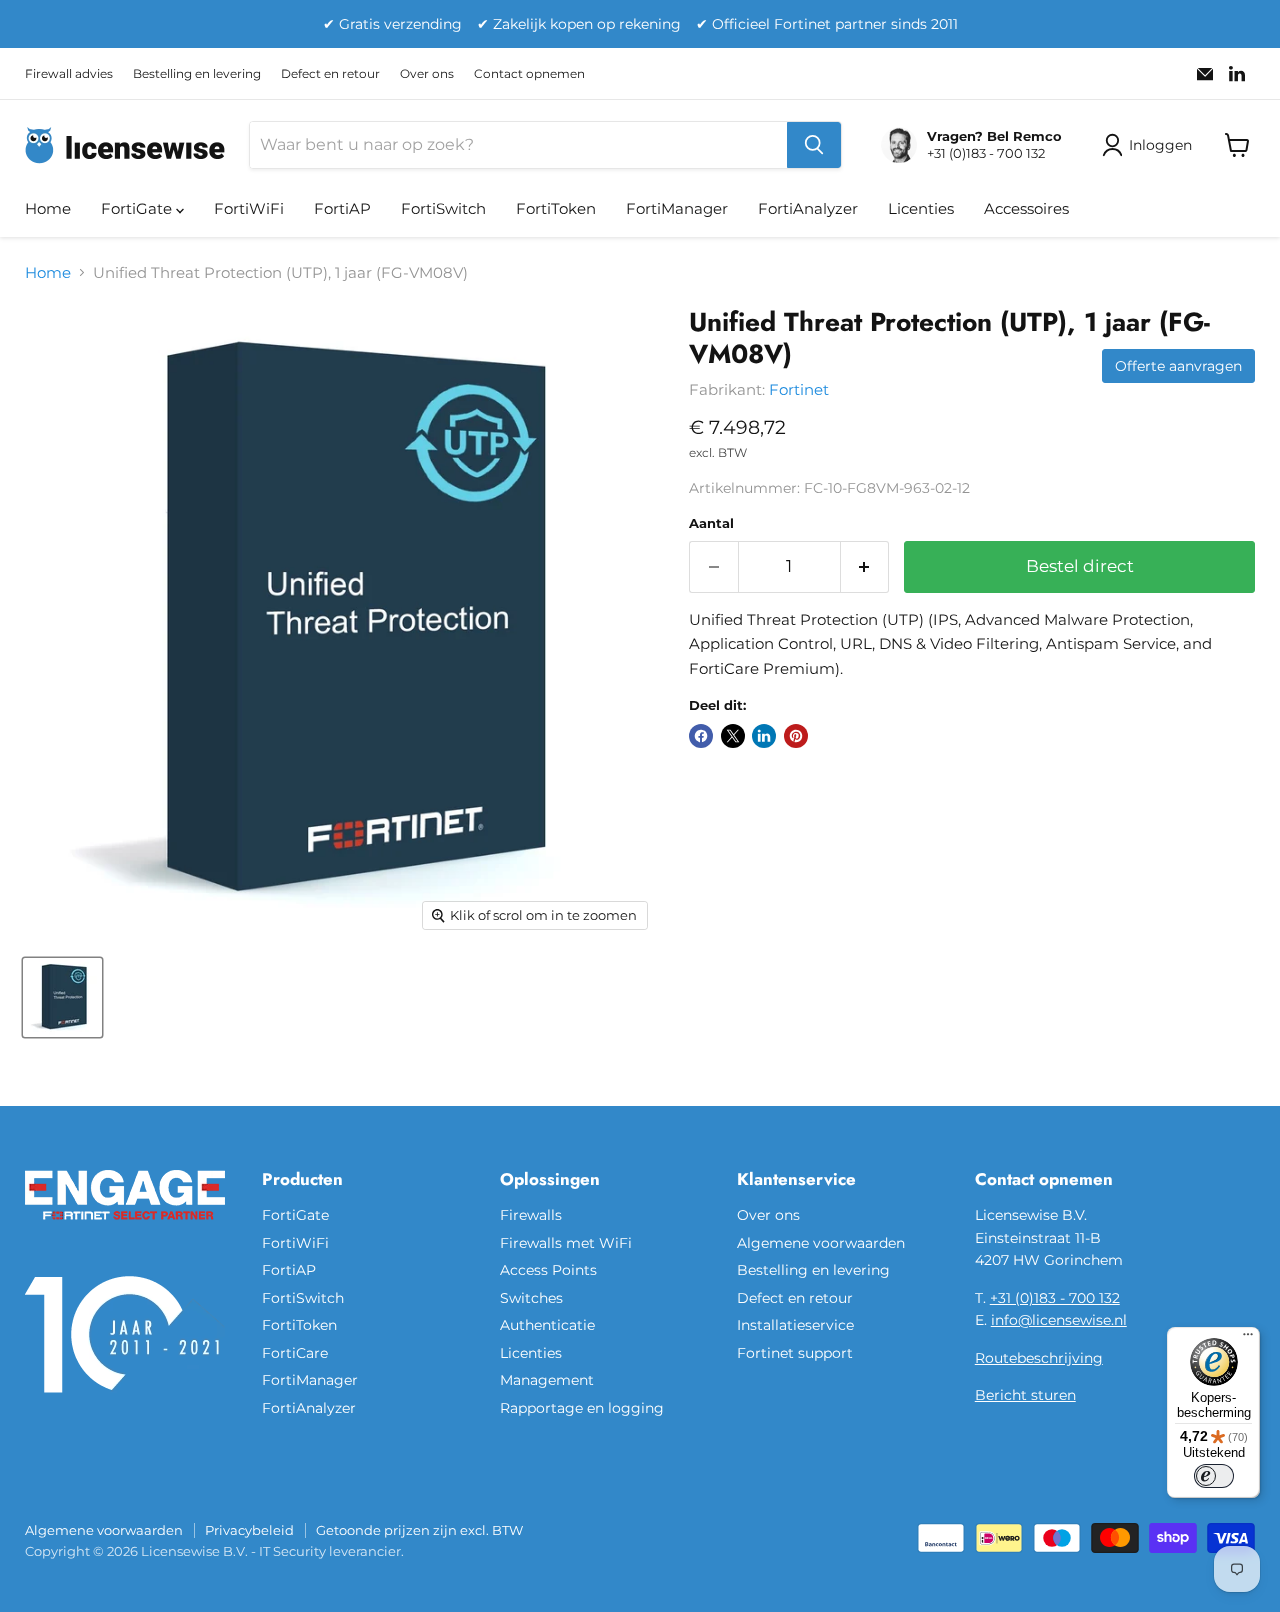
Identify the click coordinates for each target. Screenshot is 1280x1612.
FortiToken (556, 208)
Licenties (921, 208)
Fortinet (799, 389)
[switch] (1214, 1476)
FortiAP (342, 208)
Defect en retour (330, 74)
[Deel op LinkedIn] (764, 736)
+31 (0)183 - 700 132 (1055, 1298)
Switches (531, 1298)
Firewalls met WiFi (566, 1243)
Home (48, 208)
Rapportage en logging (582, 1408)
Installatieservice (795, 1325)
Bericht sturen (1025, 1395)
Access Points (548, 1270)
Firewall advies (69, 74)
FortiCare (295, 1353)
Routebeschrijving (1039, 1358)
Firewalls (531, 1215)
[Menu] (1248, 1339)
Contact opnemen (529, 74)
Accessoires (1026, 208)
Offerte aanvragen (1178, 366)
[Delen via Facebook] (701, 736)
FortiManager (677, 208)
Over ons (427, 74)
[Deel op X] (733, 736)
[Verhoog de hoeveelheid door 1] (865, 566)
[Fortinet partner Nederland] (125, 1232)
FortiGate (138, 208)
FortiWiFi (249, 208)
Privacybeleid (249, 1530)
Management (547, 1380)
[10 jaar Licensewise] (125, 1405)
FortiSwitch (443, 208)
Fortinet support (795, 1353)
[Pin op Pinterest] (796, 736)
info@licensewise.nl (1059, 1320)
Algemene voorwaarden (821, 1243)
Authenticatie (547, 1325)
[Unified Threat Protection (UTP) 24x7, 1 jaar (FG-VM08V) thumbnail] (62, 997)
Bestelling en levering (197, 74)
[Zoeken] (814, 145)
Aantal (711, 523)
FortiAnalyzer (808, 208)
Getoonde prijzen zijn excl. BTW (419, 1530)
